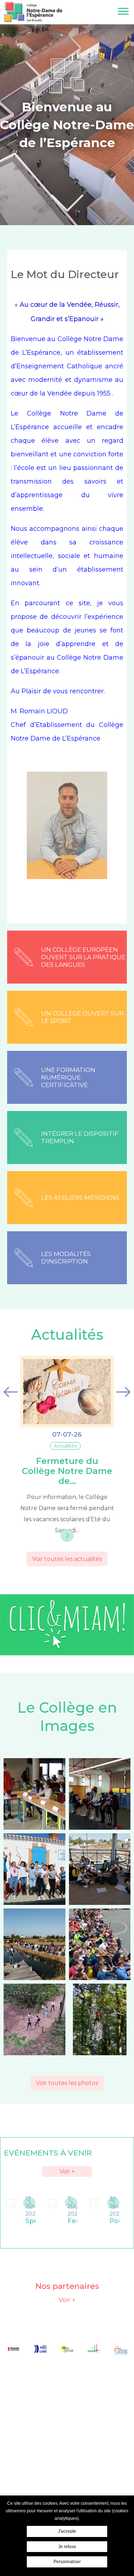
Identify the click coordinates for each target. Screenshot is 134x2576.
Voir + (67, 2171)
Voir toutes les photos (67, 2083)
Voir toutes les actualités (67, 1559)
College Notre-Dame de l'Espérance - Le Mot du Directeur (33, 12)
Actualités (67, 1335)
